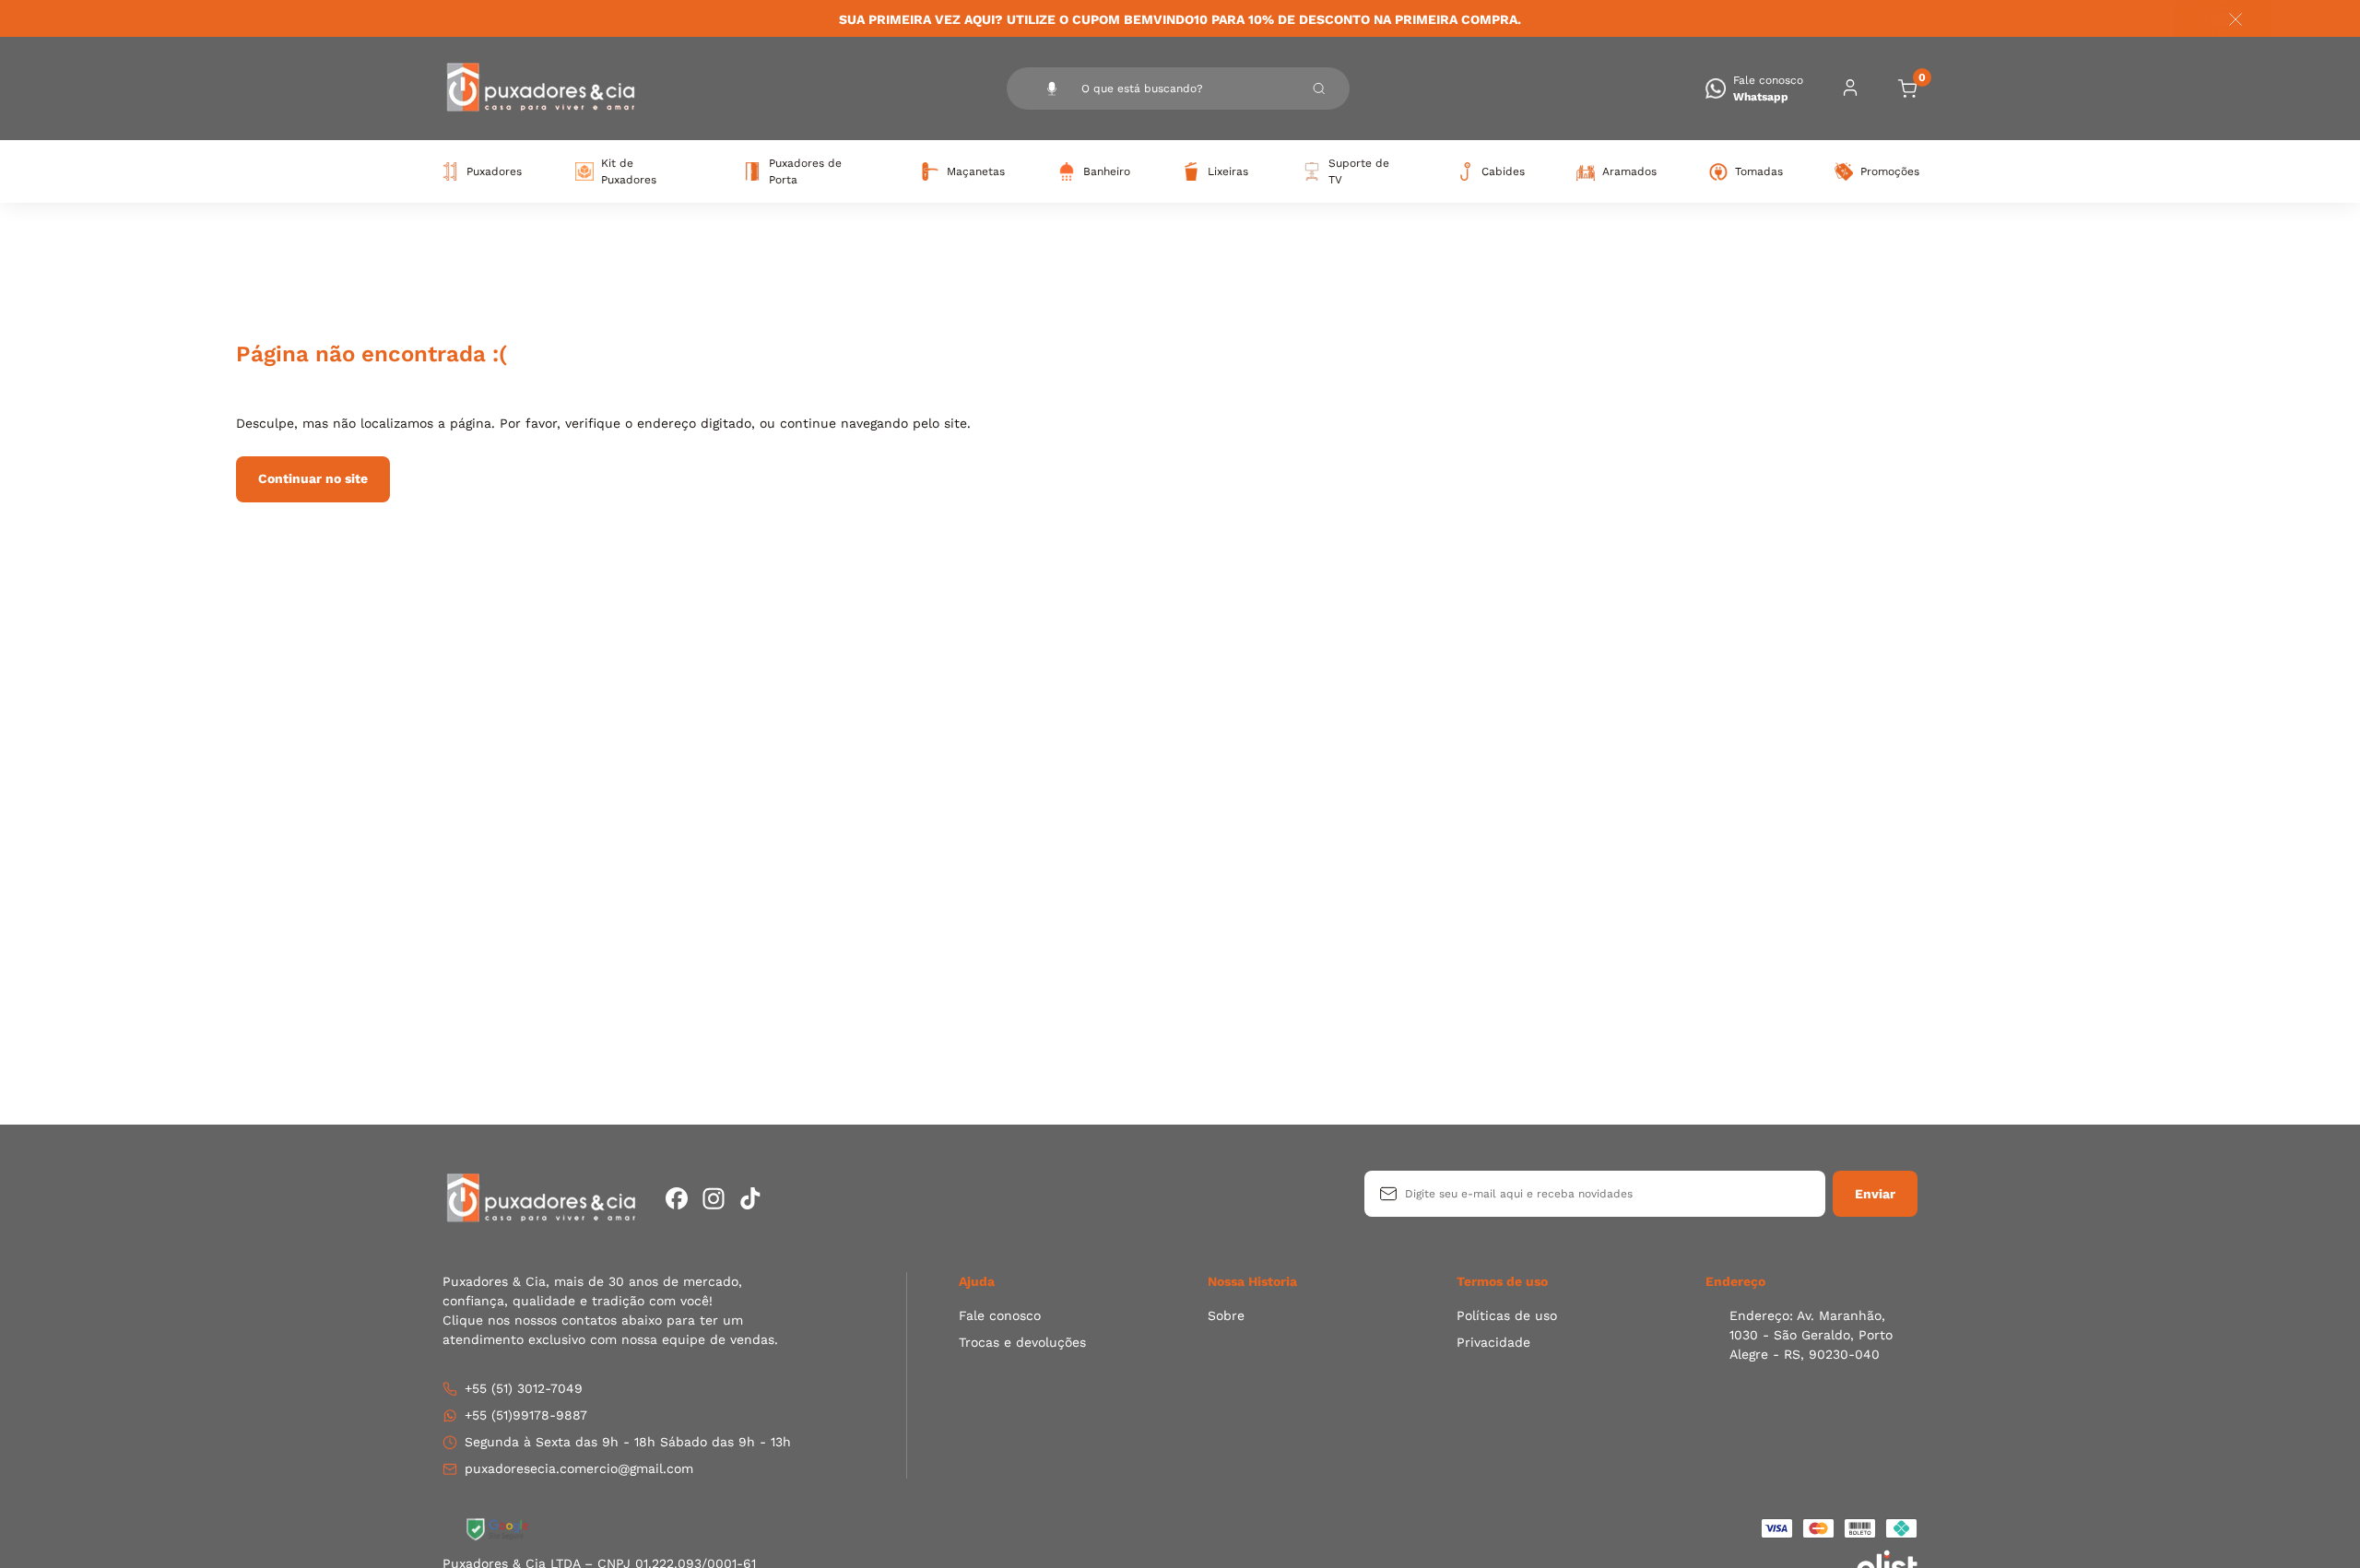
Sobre (1226, 1315)
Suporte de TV (1359, 171)
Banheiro (1106, 171)
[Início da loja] (539, 88)
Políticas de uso (1507, 1315)
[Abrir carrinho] (1907, 88)
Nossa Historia (1252, 1281)
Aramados (1628, 171)
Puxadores (493, 171)
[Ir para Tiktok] (750, 1198)
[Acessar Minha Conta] (1850, 94)
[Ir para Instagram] (714, 1198)
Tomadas (1758, 171)
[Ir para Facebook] (677, 1198)
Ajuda (977, 1281)
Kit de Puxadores (629, 171)
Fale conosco (1000, 1315)
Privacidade (1493, 1342)
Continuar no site (313, 478)
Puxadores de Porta (805, 171)
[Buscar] (1319, 88)
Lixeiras (1227, 171)
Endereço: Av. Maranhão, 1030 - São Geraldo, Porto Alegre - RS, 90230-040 (1811, 1335)
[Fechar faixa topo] (2226, 19)
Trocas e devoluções (1022, 1342)
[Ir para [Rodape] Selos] (498, 1529)
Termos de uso (1502, 1281)
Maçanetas (975, 171)
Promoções (1889, 171)
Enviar (1875, 1194)
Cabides (1502, 171)
